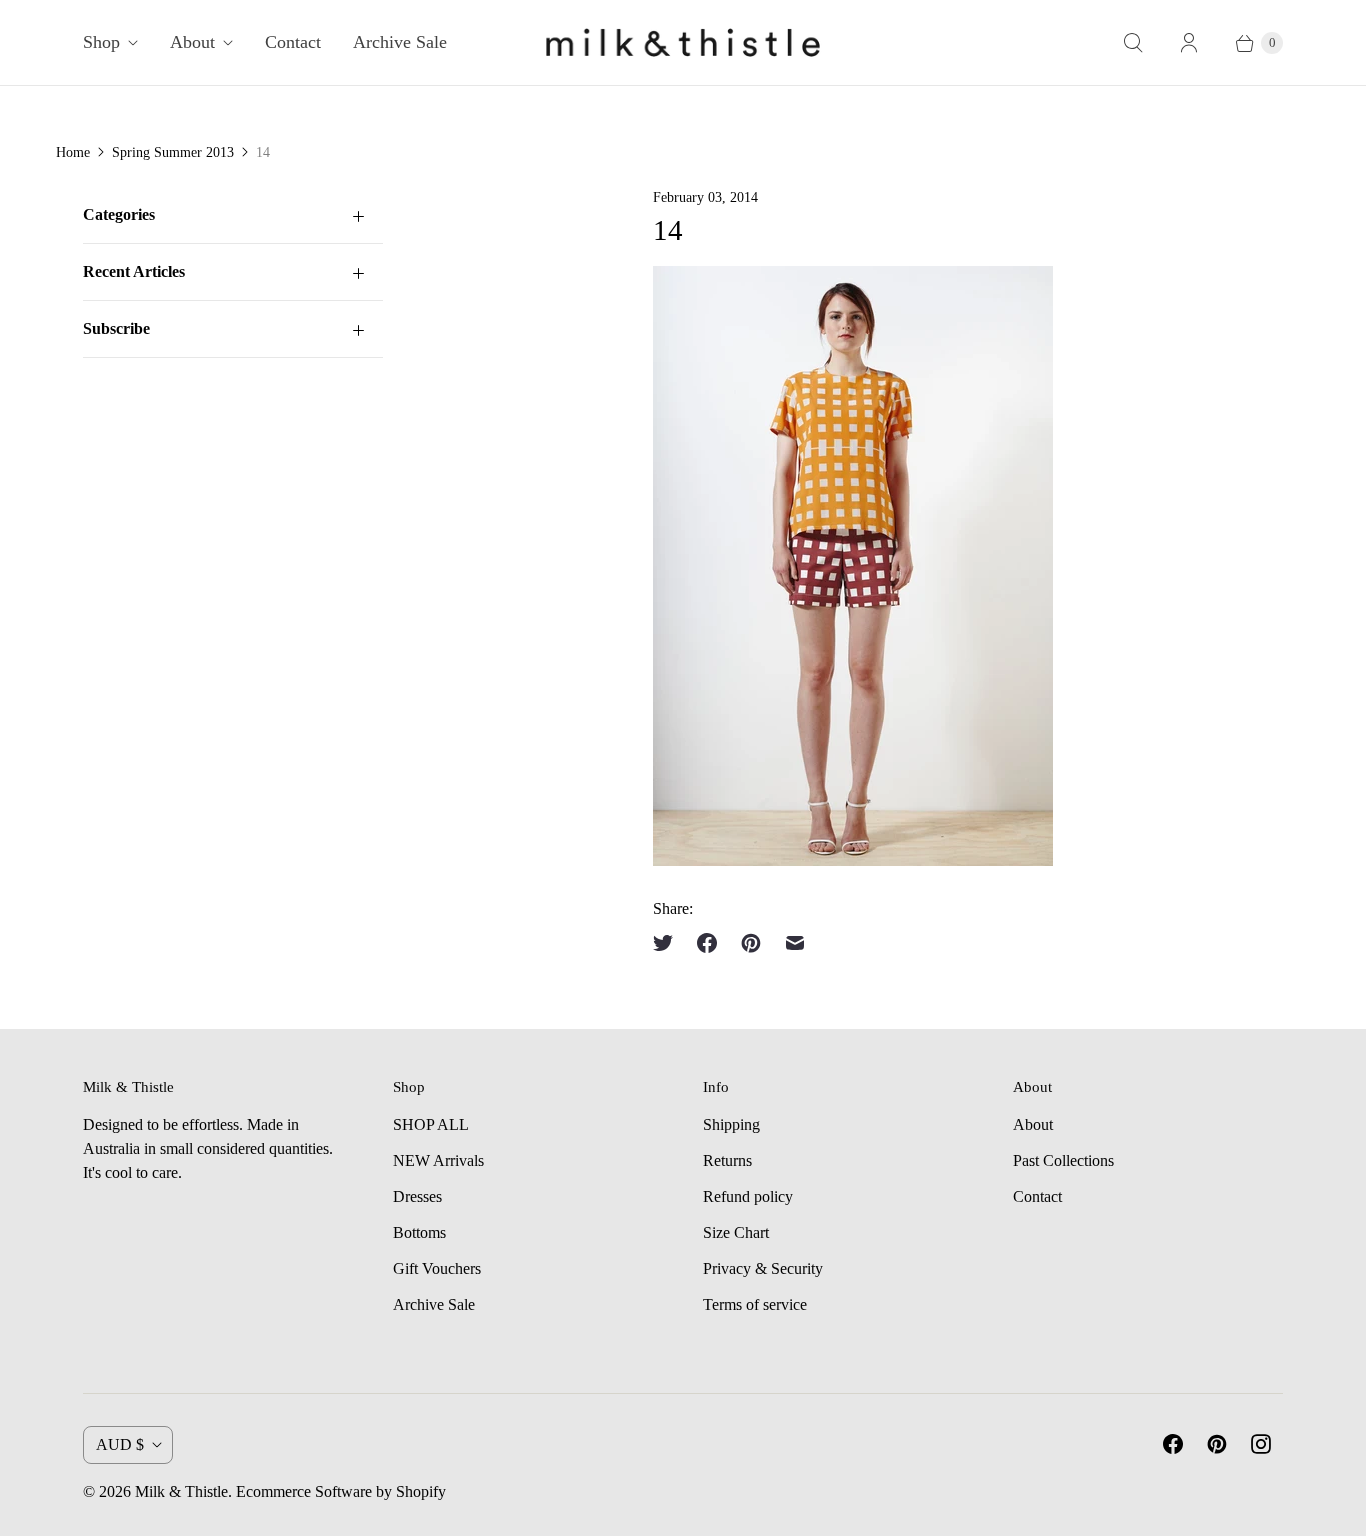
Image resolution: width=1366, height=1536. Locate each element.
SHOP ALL (431, 1124)
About (192, 42)
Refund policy (748, 1196)
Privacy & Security (763, 1268)
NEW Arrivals (438, 1160)
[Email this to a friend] (795, 943)
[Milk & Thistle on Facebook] (1173, 1444)
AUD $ (120, 1444)
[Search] (1133, 43)
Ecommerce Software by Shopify (341, 1491)
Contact (293, 42)
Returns (727, 1160)
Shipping (731, 1124)
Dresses (417, 1196)
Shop (101, 42)
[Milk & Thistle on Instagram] (1261, 1444)
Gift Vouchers (437, 1268)
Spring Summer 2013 (173, 152)
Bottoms (419, 1232)
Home (73, 152)
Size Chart (736, 1232)
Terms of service (755, 1304)
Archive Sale (400, 42)
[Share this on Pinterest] (751, 943)
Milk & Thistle (181, 1491)
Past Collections (1063, 1160)
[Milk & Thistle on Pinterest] (1217, 1444)
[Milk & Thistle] (683, 42)
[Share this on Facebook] (707, 943)
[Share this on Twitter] (669, 943)
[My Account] (1189, 43)
